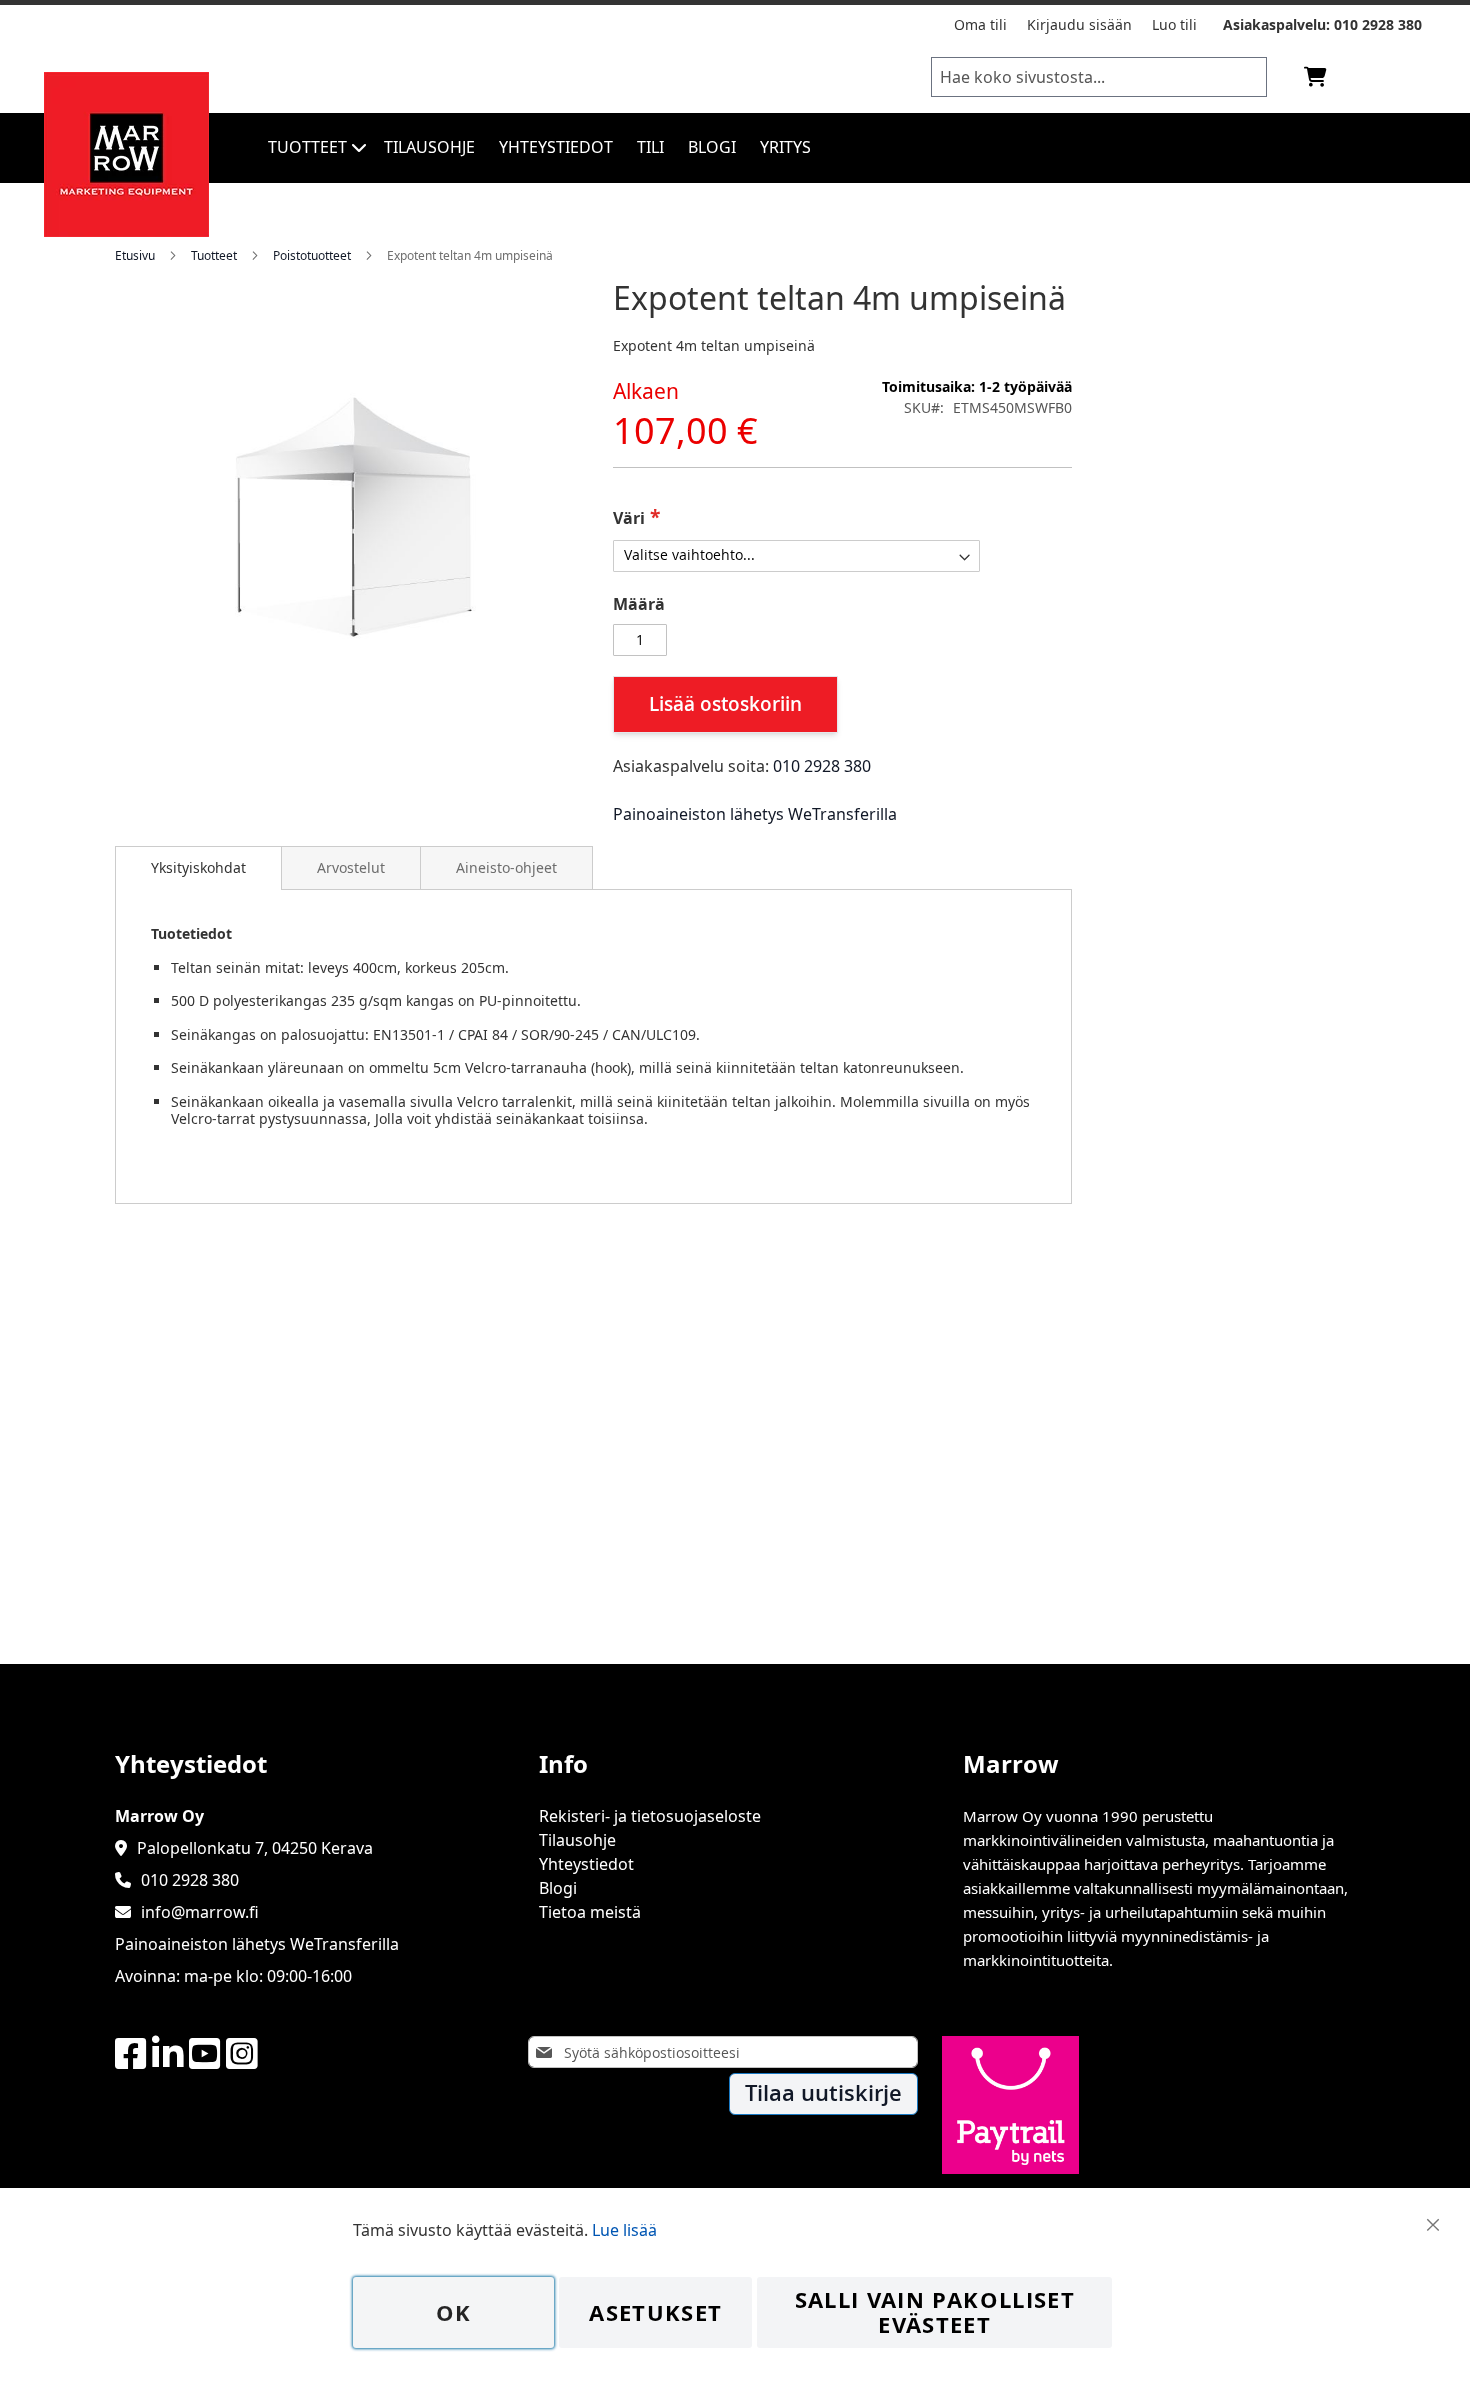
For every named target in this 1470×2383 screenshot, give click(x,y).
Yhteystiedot (586, 1864)
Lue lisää (624, 2230)
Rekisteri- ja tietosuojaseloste (650, 1816)
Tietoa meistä (590, 1912)
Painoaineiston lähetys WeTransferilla (755, 814)
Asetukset (655, 2312)
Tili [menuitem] (650, 147)
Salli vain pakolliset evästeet (935, 2312)
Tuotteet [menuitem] (307, 147)
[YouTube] (205, 2054)
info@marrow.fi (200, 1912)
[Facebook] (131, 2054)
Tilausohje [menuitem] (429, 147)
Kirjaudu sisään (1079, 24)
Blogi (558, 1888)
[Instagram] (242, 2054)
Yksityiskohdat (198, 867)
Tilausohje (577, 1840)
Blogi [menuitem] (712, 147)
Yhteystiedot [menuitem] (556, 147)
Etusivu (135, 255)
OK (454, 2312)
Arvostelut (351, 867)
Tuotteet (214, 255)
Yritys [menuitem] (785, 147)
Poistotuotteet (312, 255)
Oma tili (980, 24)
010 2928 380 (1378, 24)
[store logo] (126, 231)
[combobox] (1099, 77)
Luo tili (1174, 24)
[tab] (198, 868)
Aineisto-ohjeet (506, 867)
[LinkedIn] (168, 2054)
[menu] (863, 148)
